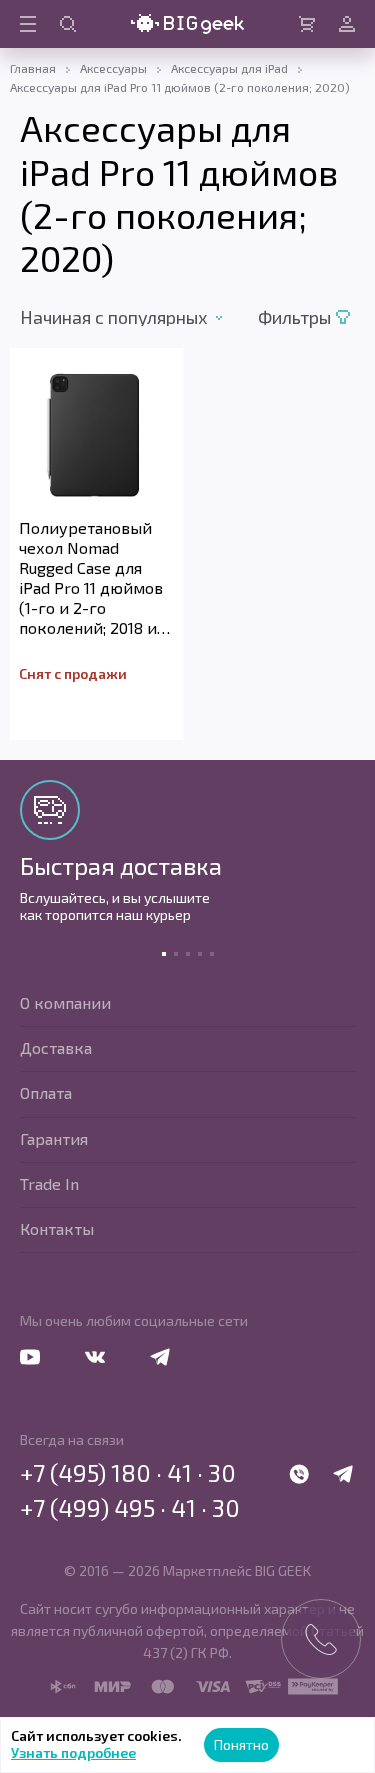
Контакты (57, 1228)
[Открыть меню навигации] (28, 24)
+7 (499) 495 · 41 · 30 (130, 1508)
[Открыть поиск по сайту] (68, 24)
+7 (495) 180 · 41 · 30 (128, 1473)
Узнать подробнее (73, 1752)
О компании (65, 1002)
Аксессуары (113, 68)
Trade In (49, 1183)
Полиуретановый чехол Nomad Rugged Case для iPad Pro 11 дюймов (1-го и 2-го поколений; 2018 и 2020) (91, 578)
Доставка (56, 1047)
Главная (33, 68)
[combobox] (134, 317)
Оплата (46, 1092)
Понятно (241, 1744)
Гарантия (54, 1138)
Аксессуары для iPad (229, 68)
